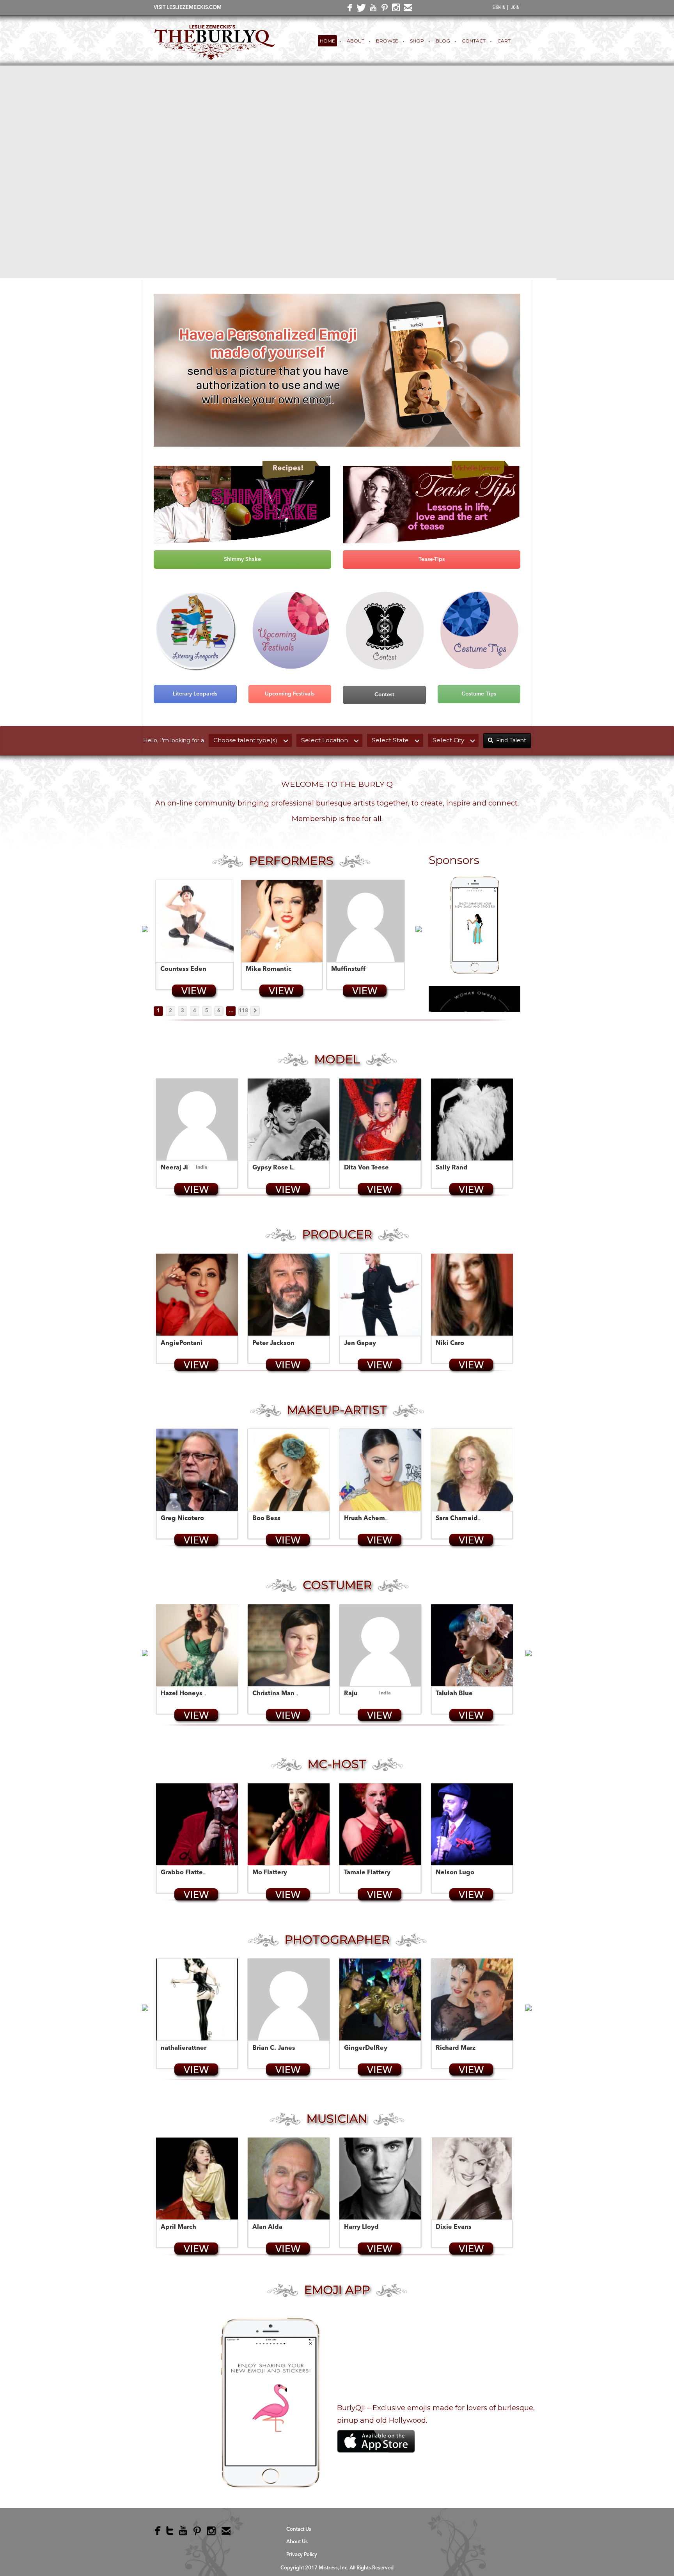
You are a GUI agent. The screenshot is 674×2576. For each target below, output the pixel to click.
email (406, 9)
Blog (443, 41)
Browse (387, 41)
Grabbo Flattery (185, 1873)
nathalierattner (184, 2048)
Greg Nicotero (182, 1519)
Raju (351, 1694)
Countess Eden (183, 969)
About (356, 41)
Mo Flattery (270, 1873)
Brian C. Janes (274, 2048)
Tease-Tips (432, 559)
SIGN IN (499, 8)
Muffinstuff (348, 969)
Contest (384, 695)
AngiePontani (182, 1343)
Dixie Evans (454, 2227)
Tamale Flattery (367, 1873)
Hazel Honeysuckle (190, 1694)
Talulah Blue (454, 1694)
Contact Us (299, 2529)
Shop (417, 41)
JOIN (515, 8)
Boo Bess (266, 1519)
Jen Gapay (360, 1343)
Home (327, 41)
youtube (372, 9)
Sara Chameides (460, 1519)
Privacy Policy (302, 2555)
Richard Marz (456, 2048)
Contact (474, 41)
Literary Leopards (195, 694)
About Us (297, 2542)
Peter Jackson (273, 1343)
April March (178, 2227)
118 (243, 1011)
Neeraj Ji (174, 1168)
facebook (348, 10)
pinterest (383, 9)
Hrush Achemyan (370, 1519)
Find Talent (511, 740)
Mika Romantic (269, 969)
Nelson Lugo (455, 1873)
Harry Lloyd (361, 2227)
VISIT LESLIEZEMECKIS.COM (188, 8)
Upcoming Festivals (290, 694)
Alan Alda (267, 2227)
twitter (360, 10)
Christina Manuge (279, 1694)
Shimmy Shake (242, 559)
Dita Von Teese (366, 1168)
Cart (504, 41)
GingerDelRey (366, 2048)
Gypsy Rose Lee (277, 1168)
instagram (395, 9)
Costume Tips (479, 694)
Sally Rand (452, 1168)
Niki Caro (450, 1343)
